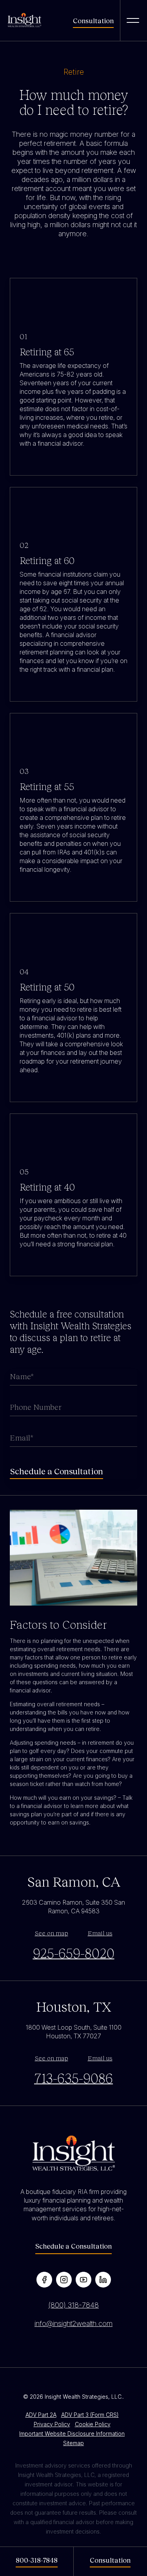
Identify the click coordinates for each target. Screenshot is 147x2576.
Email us (100, 1933)
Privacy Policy (52, 2424)
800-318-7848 (37, 2560)
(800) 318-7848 (73, 2305)
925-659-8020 (74, 1953)
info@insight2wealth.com (73, 2323)
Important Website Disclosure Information (72, 2434)
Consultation (93, 20)
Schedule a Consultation (73, 2246)
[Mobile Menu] (133, 20)
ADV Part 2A (41, 2415)
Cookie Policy (93, 2424)
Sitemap (73, 2443)
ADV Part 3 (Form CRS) (90, 2415)
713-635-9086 (73, 2078)
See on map (52, 1933)
